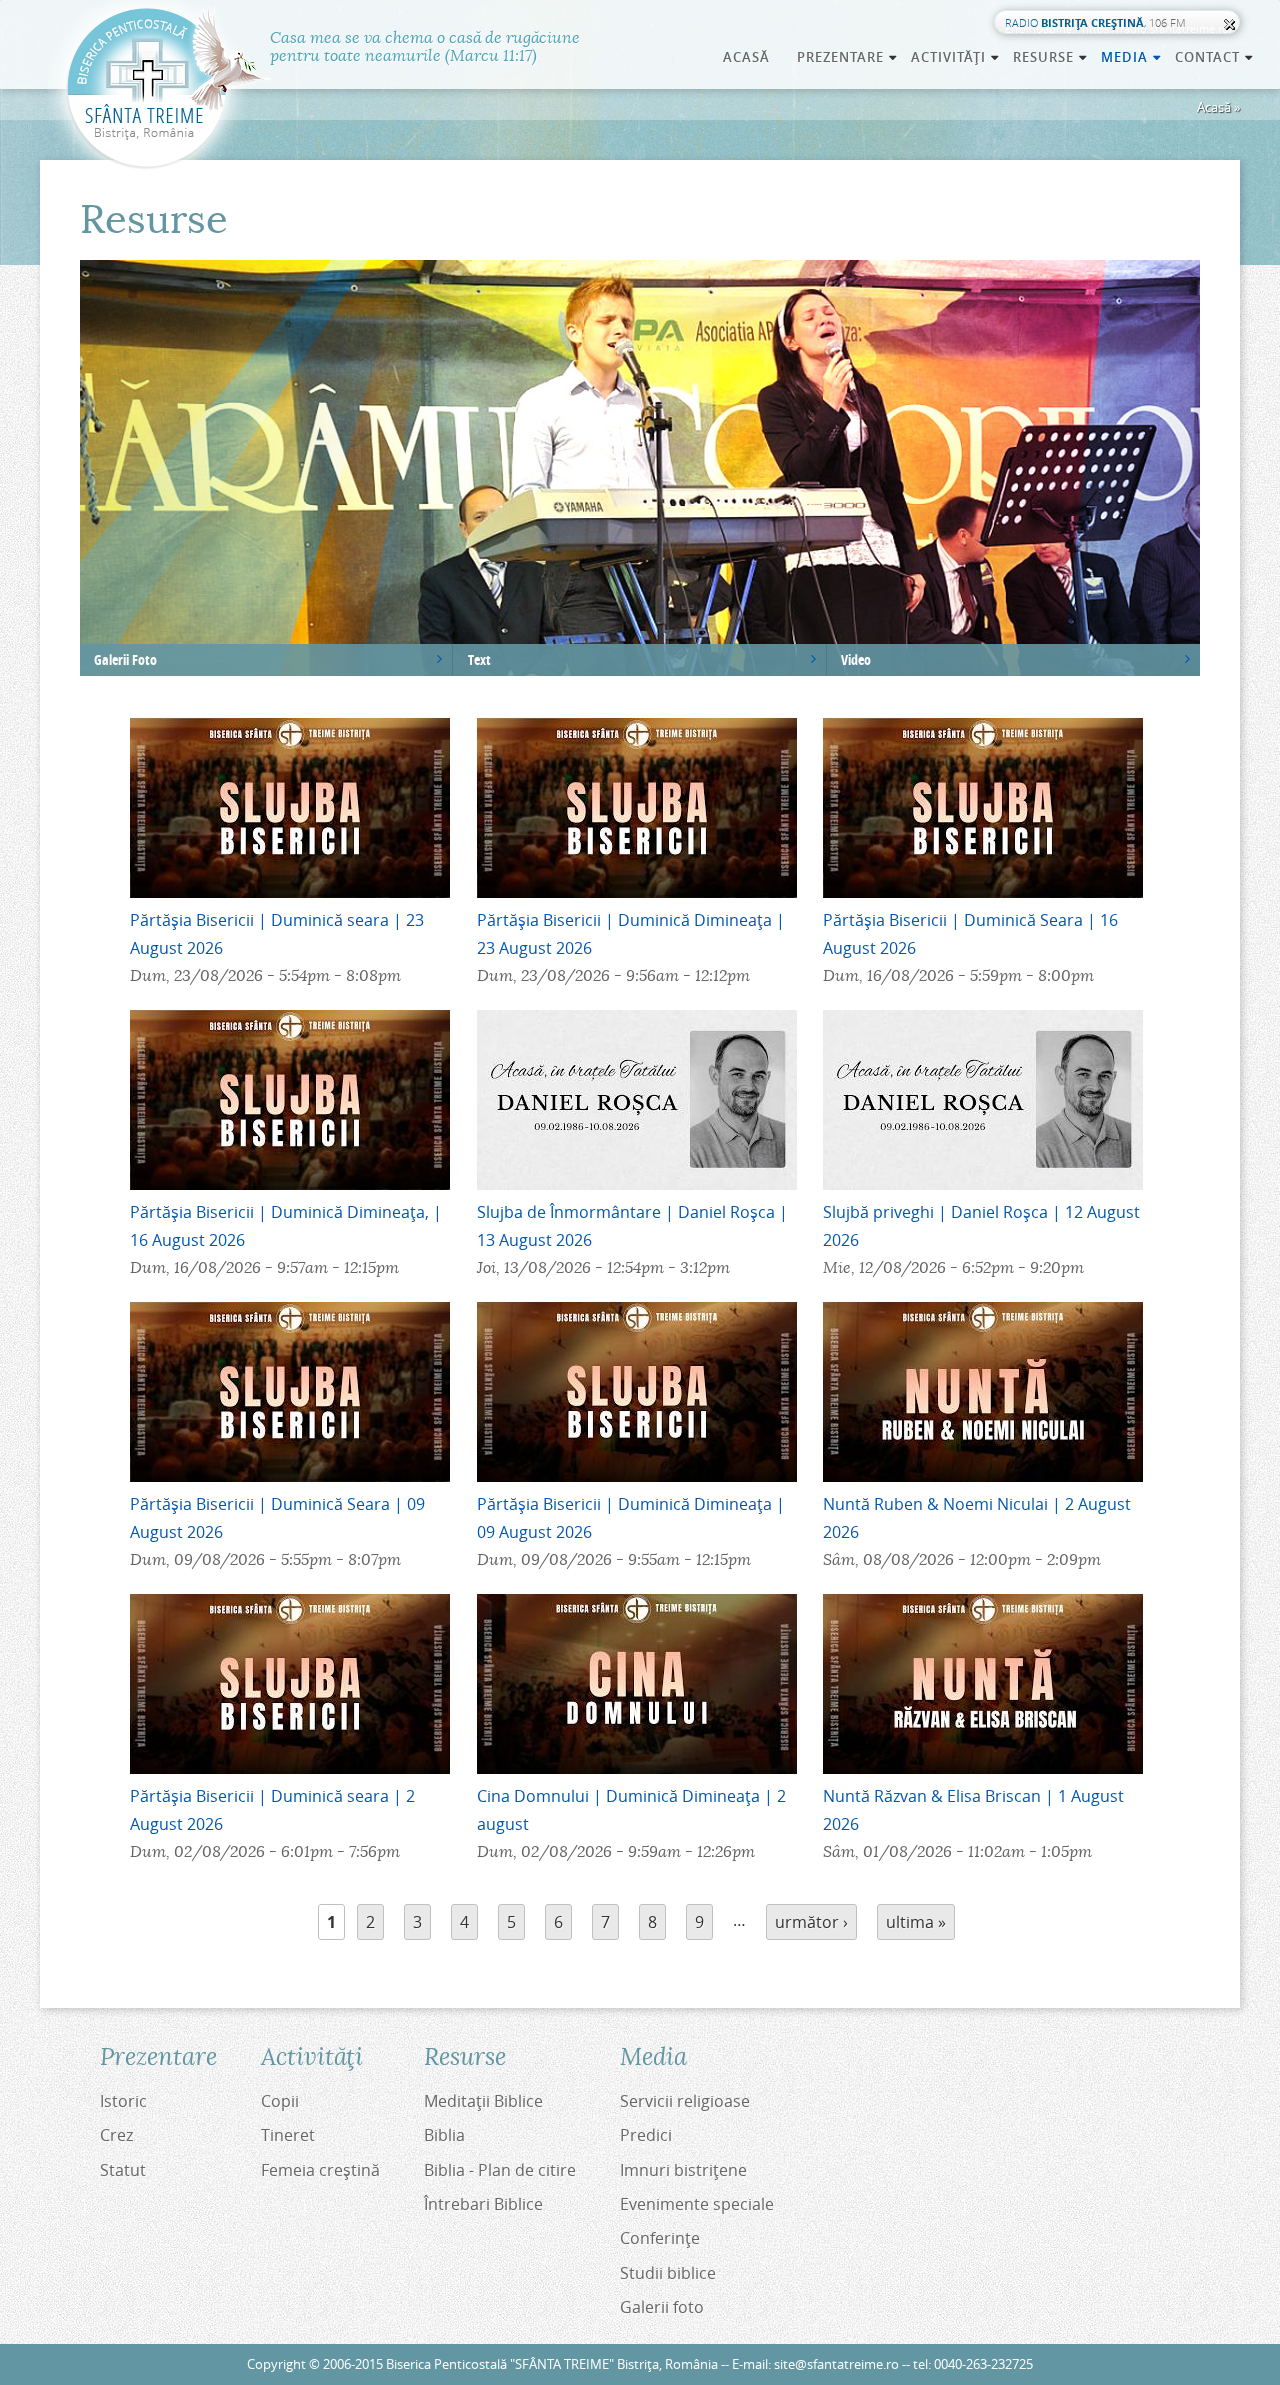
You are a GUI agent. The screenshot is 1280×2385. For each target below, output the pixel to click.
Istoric (123, 2101)
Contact (1215, 57)
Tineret (288, 2135)
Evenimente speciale (697, 2204)
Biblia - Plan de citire (500, 2170)
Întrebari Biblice (483, 2204)
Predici (646, 2135)
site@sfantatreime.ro (836, 2364)
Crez (116, 2135)
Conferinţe (660, 2238)
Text (479, 659)
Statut (123, 2170)
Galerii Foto (125, 659)
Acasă (746, 57)
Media (1132, 57)
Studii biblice (668, 2273)
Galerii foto (662, 2307)
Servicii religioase (685, 2101)
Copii (280, 2101)
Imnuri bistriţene (683, 2170)
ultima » (916, 1922)
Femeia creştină (320, 2170)
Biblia (444, 2135)
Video (856, 659)
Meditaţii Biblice (483, 2101)
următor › (811, 1922)
